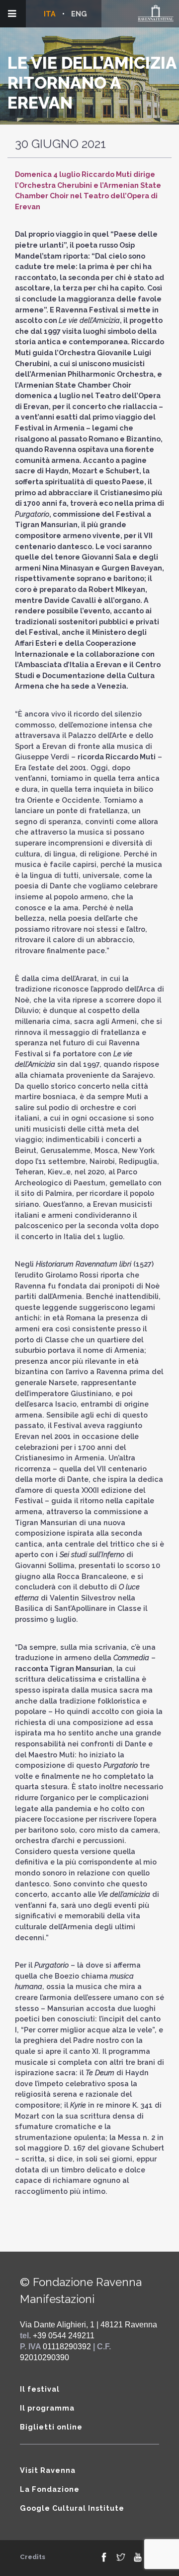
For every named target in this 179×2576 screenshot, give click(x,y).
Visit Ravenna (48, 2470)
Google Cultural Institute (72, 2508)
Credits (33, 2557)
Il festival (40, 2389)
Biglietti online (51, 2427)
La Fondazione (50, 2489)
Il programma (47, 2408)
